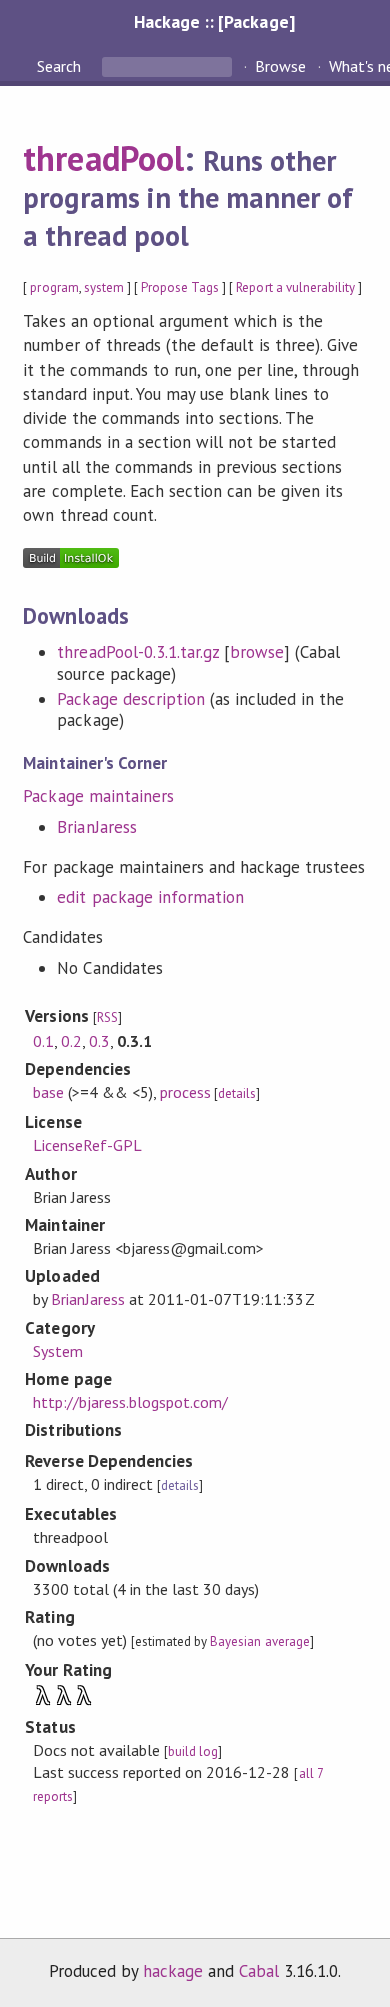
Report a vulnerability (295, 287)
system (104, 287)
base (48, 1092)
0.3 (99, 1041)
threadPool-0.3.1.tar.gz (138, 652)
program (54, 287)
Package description (130, 699)
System (58, 1351)
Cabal (259, 1971)
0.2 (71, 1041)
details (237, 1093)
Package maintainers (98, 796)
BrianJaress (96, 827)
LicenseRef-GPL (87, 1145)
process (185, 1092)
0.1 (43, 1041)
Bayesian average (259, 1641)
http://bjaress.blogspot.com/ (131, 1402)
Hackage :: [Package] (214, 21)
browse (257, 652)
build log (193, 1751)
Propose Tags (180, 287)
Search (61, 66)
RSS (107, 1017)
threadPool (103, 158)
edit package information (150, 897)
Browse (280, 66)
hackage (173, 1971)
